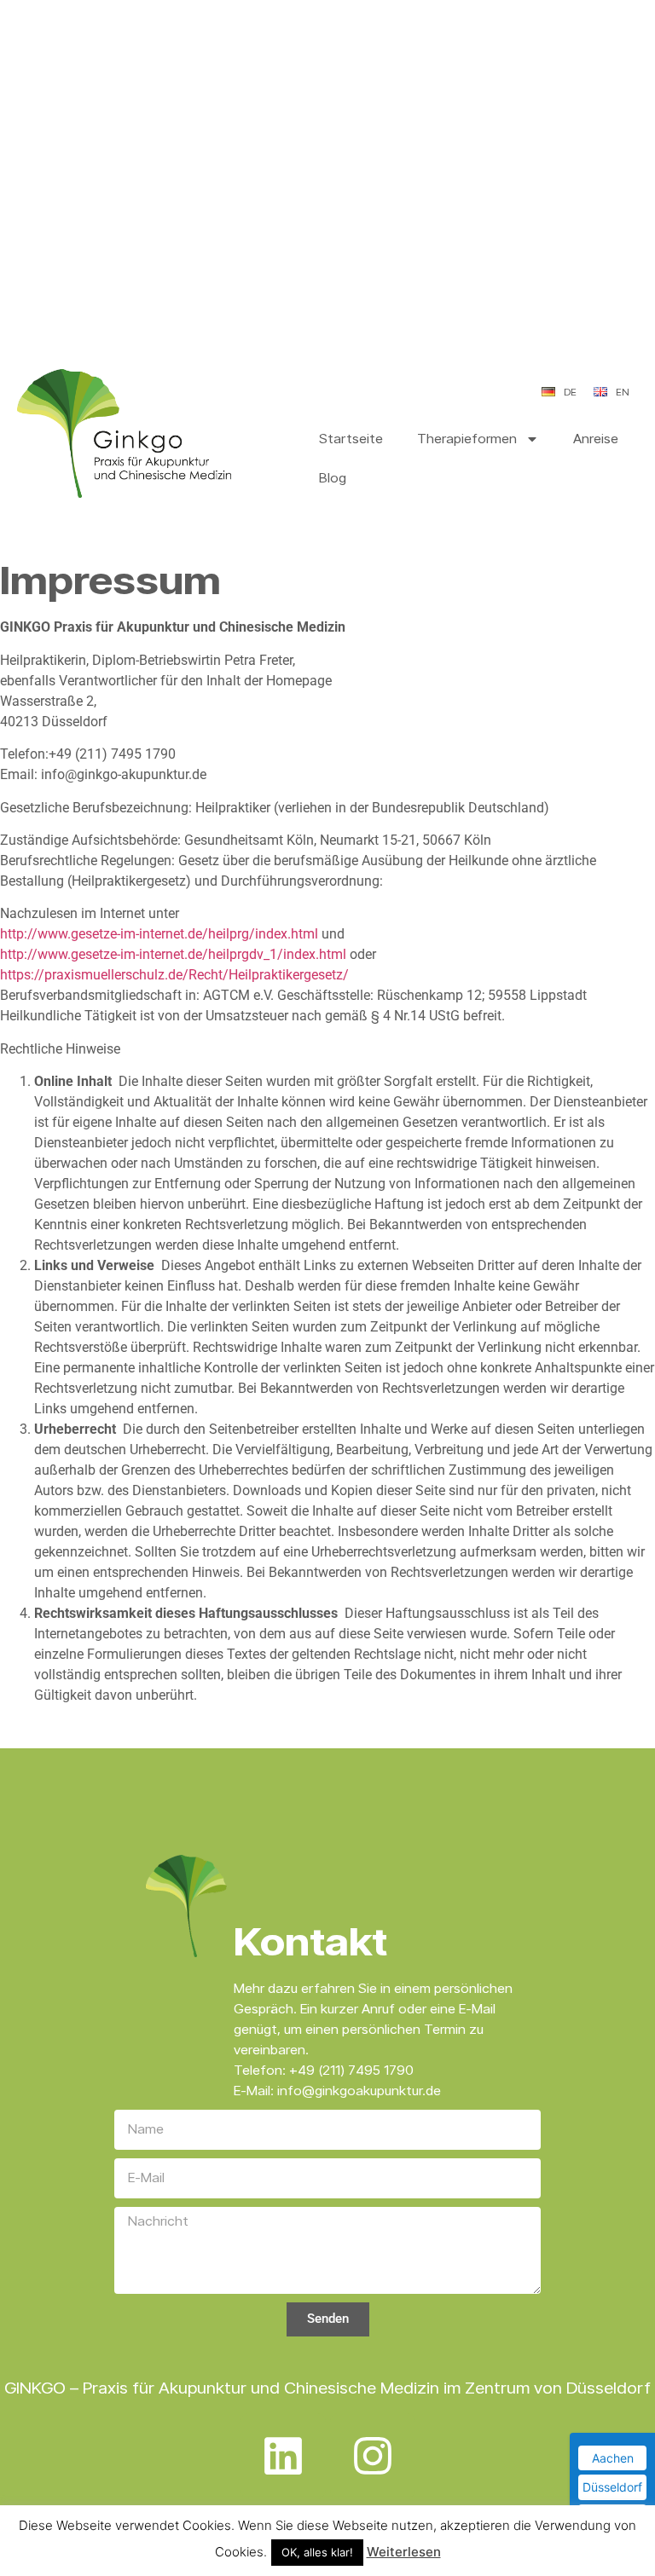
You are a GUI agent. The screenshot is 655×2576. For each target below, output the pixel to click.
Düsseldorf (612, 2487)
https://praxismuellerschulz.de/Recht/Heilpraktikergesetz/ (174, 975)
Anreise (596, 439)
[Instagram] (373, 2456)
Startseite (351, 439)
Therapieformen (467, 439)
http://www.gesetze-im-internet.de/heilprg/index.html (159, 934)
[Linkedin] (283, 2456)
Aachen (613, 2458)
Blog (333, 478)
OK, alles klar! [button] (317, 2552)
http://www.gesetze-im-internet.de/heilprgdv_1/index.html (173, 954)
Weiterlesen (404, 2552)
